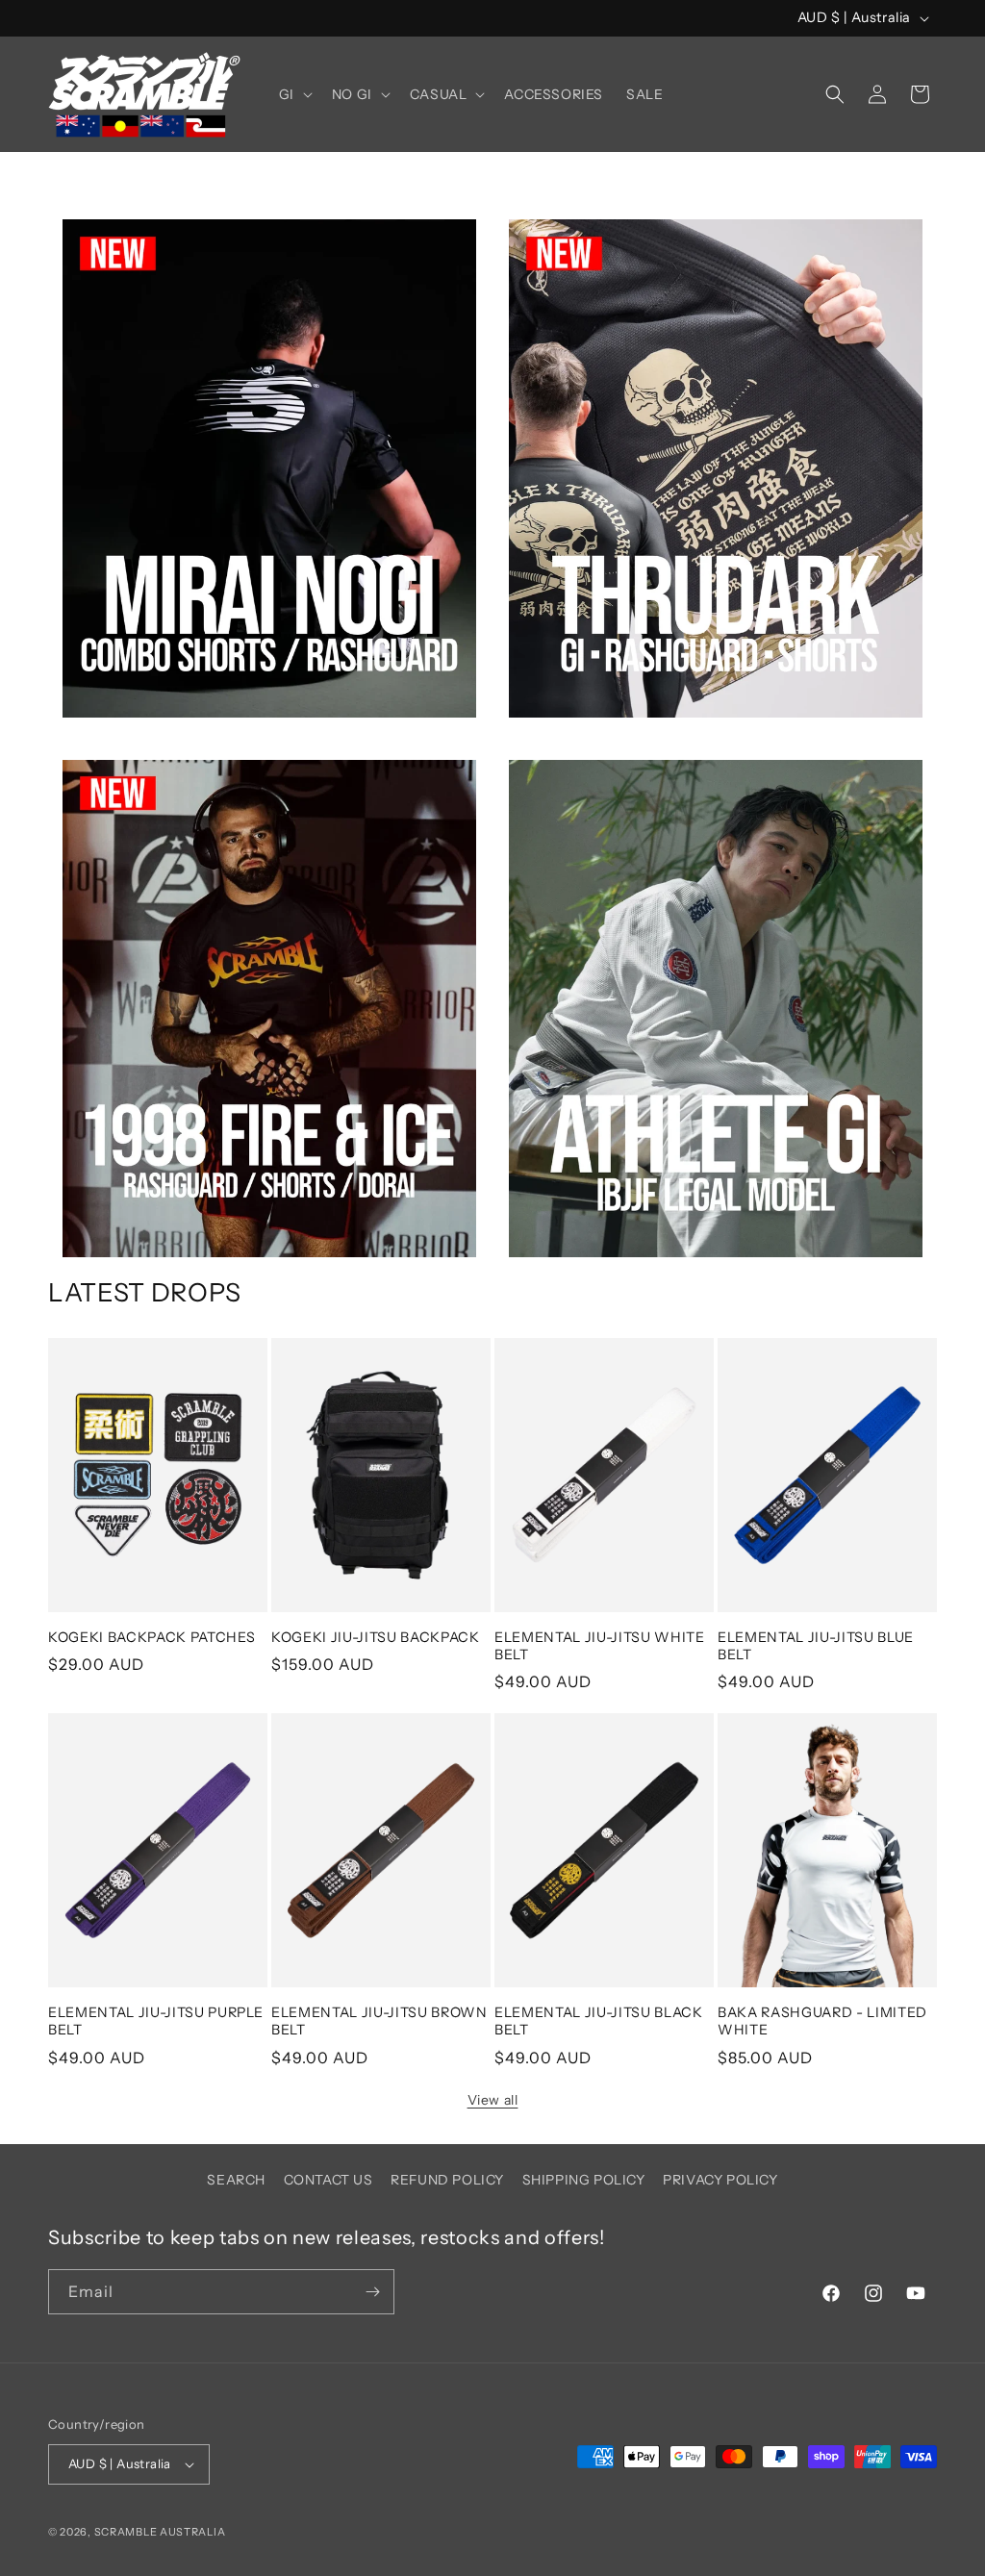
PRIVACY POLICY (720, 2180)
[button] (294, 94)
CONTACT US (328, 2180)
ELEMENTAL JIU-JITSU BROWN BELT (379, 2021)
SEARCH (236, 2180)
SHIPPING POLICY (584, 2180)
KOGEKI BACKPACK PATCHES (152, 1637)
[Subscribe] (372, 2292)
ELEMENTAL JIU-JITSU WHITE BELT (600, 1646)
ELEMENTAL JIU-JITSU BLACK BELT (599, 2021)
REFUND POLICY (447, 2180)
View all (493, 2100)
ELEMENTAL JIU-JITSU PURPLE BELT (156, 2021)
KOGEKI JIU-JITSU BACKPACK (376, 1637)
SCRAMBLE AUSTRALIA (160, 2532)
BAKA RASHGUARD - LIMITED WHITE (822, 2021)
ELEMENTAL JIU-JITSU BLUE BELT (816, 1646)
